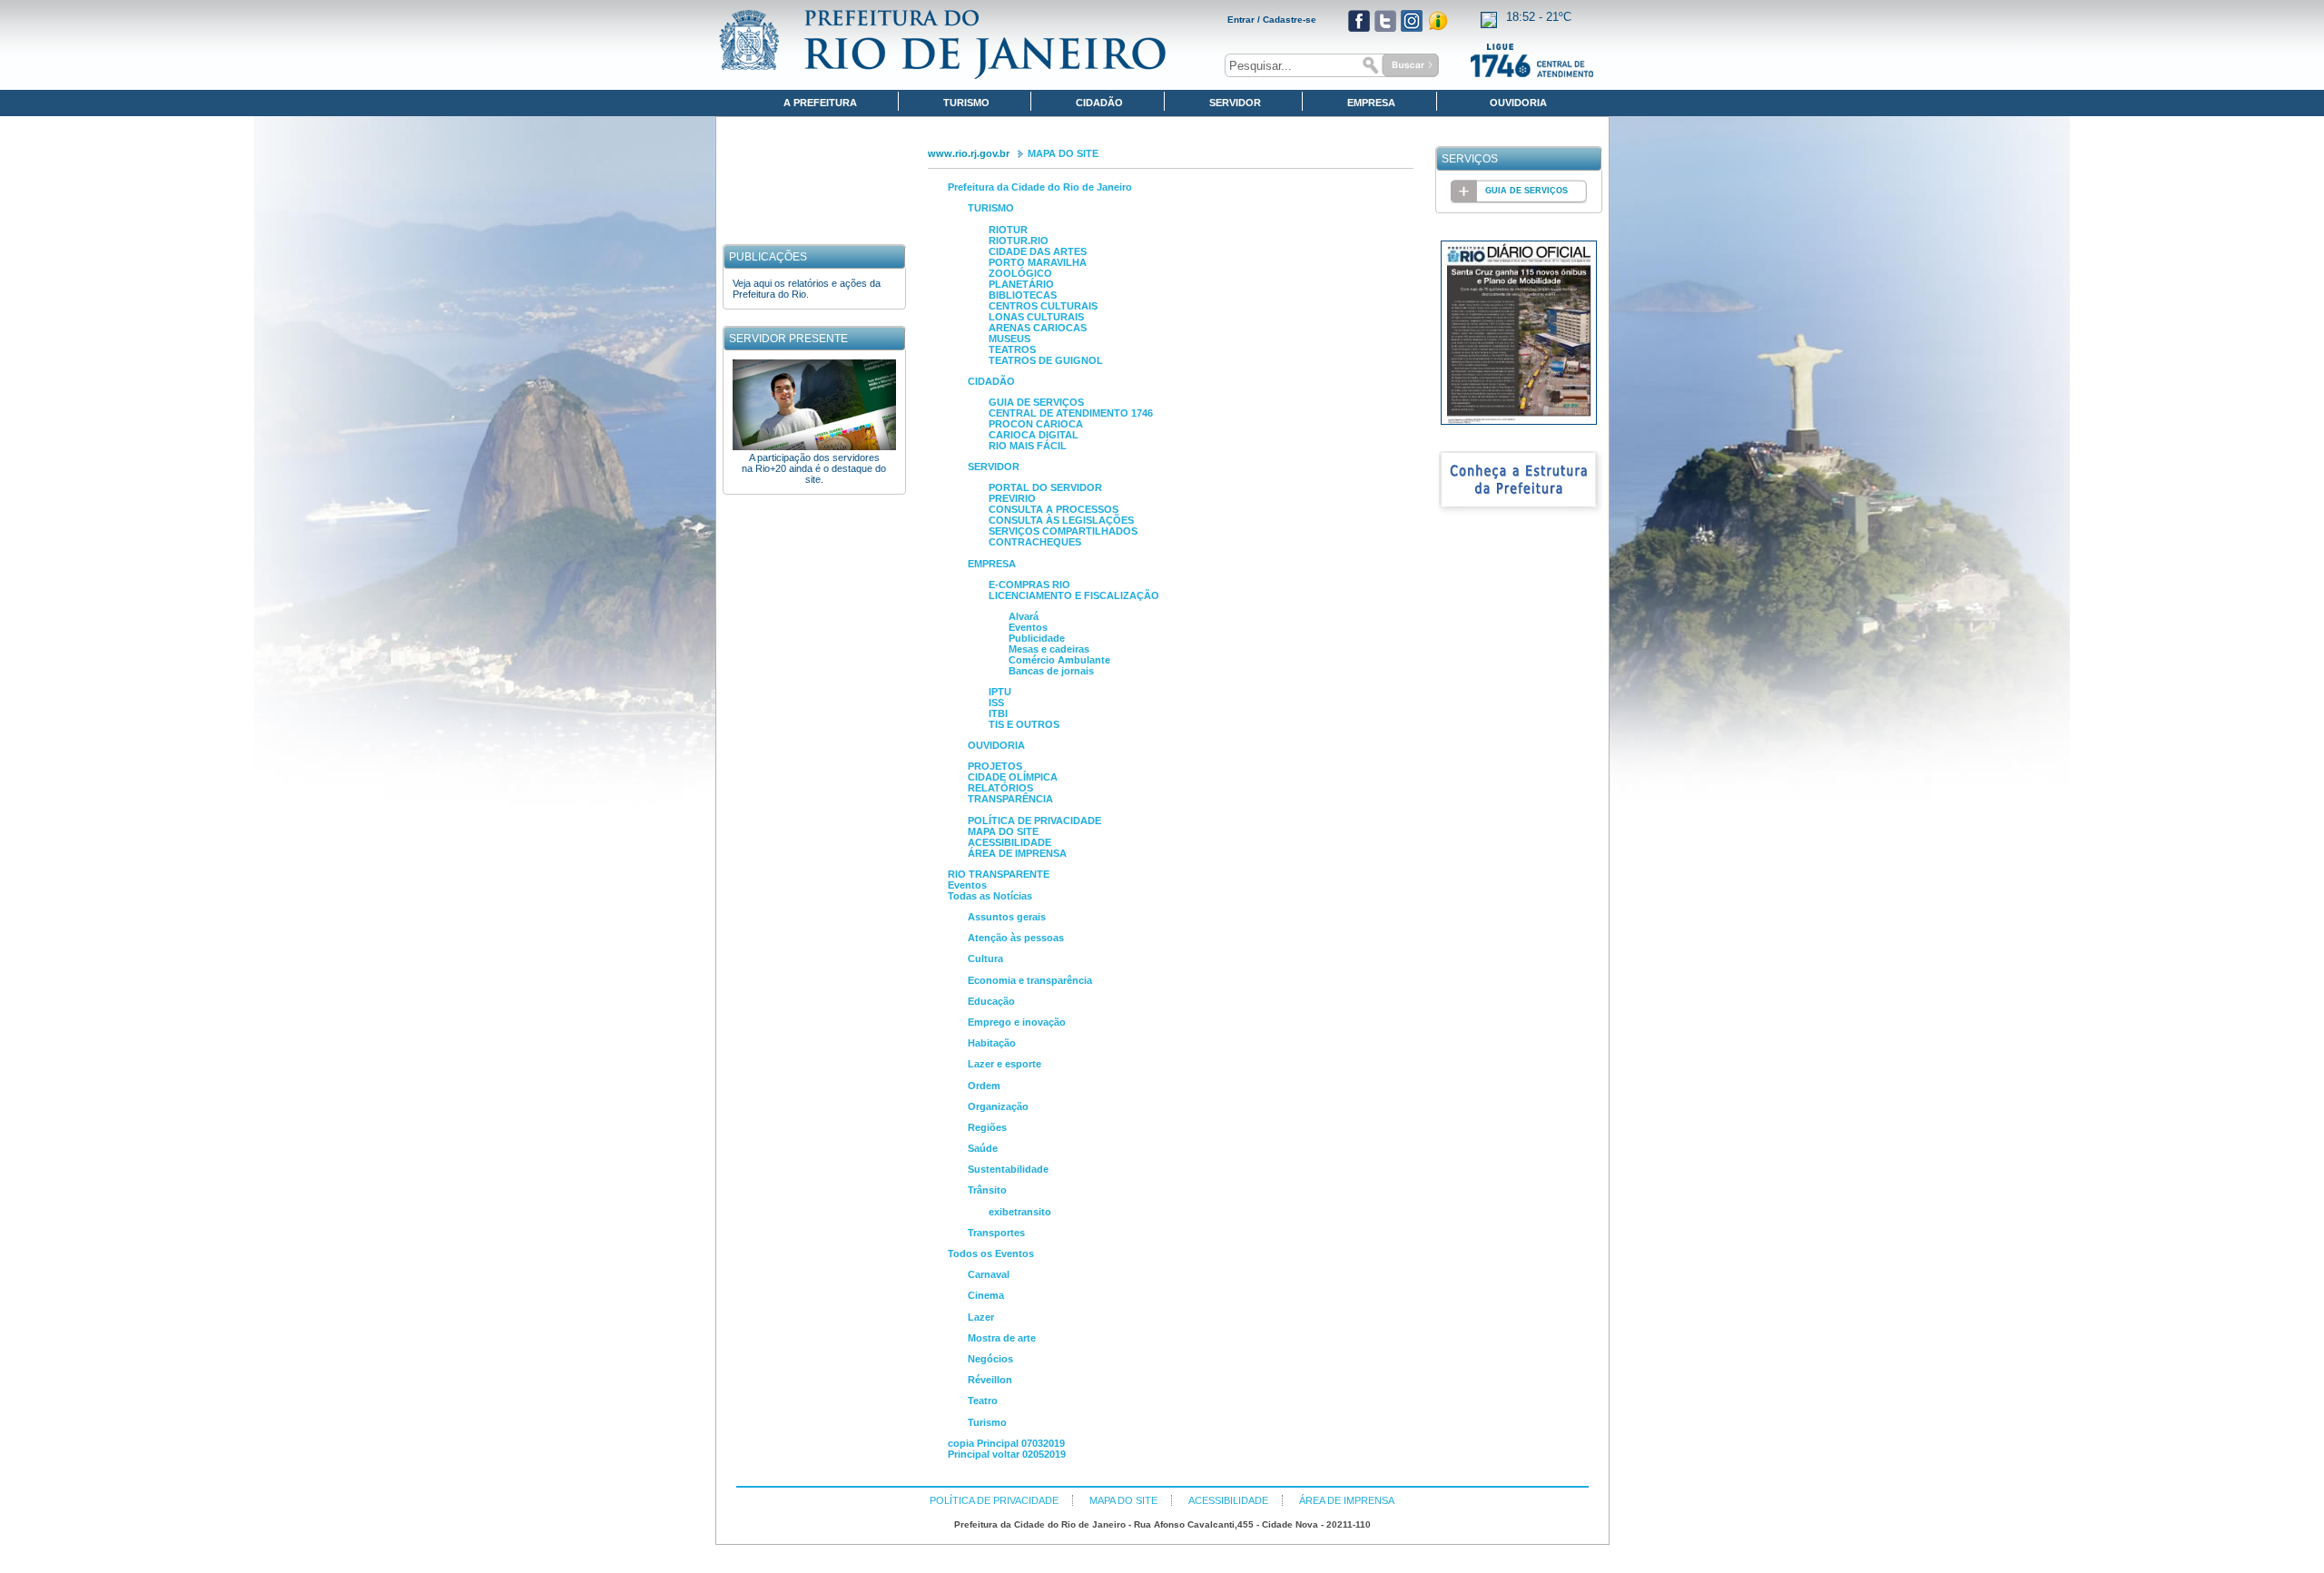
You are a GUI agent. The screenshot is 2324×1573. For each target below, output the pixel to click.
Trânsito (987, 1190)
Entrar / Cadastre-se (1272, 20)
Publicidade (1037, 638)
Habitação (992, 1043)
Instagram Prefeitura (1412, 21)
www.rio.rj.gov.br (969, 153)
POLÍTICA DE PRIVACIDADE (1034, 821)
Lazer (981, 1317)
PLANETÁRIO (1021, 284)
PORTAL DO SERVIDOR (1045, 487)
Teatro (983, 1401)
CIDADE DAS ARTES (1038, 251)
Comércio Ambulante (1059, 660)
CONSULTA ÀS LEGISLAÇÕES (1061, 520)
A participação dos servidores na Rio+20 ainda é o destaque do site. (814, 468)
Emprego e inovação (1017, 1022)
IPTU (1000, 692)
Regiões (987, 1127)
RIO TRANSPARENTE (999, 874)
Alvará (1024, 616)
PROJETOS (995, 766)
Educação (991, 1001)
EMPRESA (992, 564)
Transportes (996, 1233)
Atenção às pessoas (1016, 938)
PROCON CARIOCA (1036, 424)
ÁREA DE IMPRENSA (1017, 853)
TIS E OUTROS (1024, 724)
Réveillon (990, 1380)
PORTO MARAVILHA (1038, 262)
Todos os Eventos (991, 1253)
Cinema (986, 1295)
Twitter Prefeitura (1385, 21)
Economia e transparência (1030, 980)
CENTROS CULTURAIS (1043, 306)
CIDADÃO (991, 381)
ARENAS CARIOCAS (1038, 328)
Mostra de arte (1002, 1338)
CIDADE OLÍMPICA (1013, 777)
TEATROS (1012, 349)
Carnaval (989, 1274)
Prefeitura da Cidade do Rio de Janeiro (1040, 187)
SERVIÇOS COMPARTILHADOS (1063, 531)
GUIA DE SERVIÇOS (1036, 402)
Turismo (987, 1422)
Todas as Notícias (990, 896)
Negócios (990, 1359)
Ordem (984, 1086)
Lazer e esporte (1004, 1064)
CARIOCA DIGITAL (1034, 435)
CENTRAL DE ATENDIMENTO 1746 (1071, 413)
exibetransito (1020, 1212)
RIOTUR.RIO (1019, 241)
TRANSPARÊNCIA (1010, 799)
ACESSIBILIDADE (1009, 842)
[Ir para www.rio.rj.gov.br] (943, 44)
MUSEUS (1009, 339)
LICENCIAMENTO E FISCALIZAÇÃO (1074, 595)
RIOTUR (1008, 230)
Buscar (1398, 65)
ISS (996, 703)
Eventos (1028, 627)
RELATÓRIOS (1000, 788)
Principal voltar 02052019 (1007, 1454)
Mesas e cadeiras (1049, 649)
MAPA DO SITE (1063, 153)
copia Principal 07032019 (1006, 1443)
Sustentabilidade (1008, 1169)
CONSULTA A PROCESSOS (1054, 509)
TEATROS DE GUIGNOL (1046, 360)
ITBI (998, 713)
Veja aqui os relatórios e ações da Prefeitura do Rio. (807, 289)
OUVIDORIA (996, 745)
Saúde (983, 1148)
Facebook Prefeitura (1359, 21)
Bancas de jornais (1051, 671)
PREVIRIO (1012, 498)
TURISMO (991, 208)
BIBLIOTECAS (1023, 295)
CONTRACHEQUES (1035, 542)
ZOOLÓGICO (1020, 273)
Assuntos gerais (1007, 917)
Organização (998, 1106)
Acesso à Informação (1438, 21)
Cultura (985, 959)
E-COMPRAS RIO (1029, 585)
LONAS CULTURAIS (1036, 317)
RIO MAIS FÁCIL (1028, 446)
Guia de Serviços (1526, 191)
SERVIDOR (994, 467)
